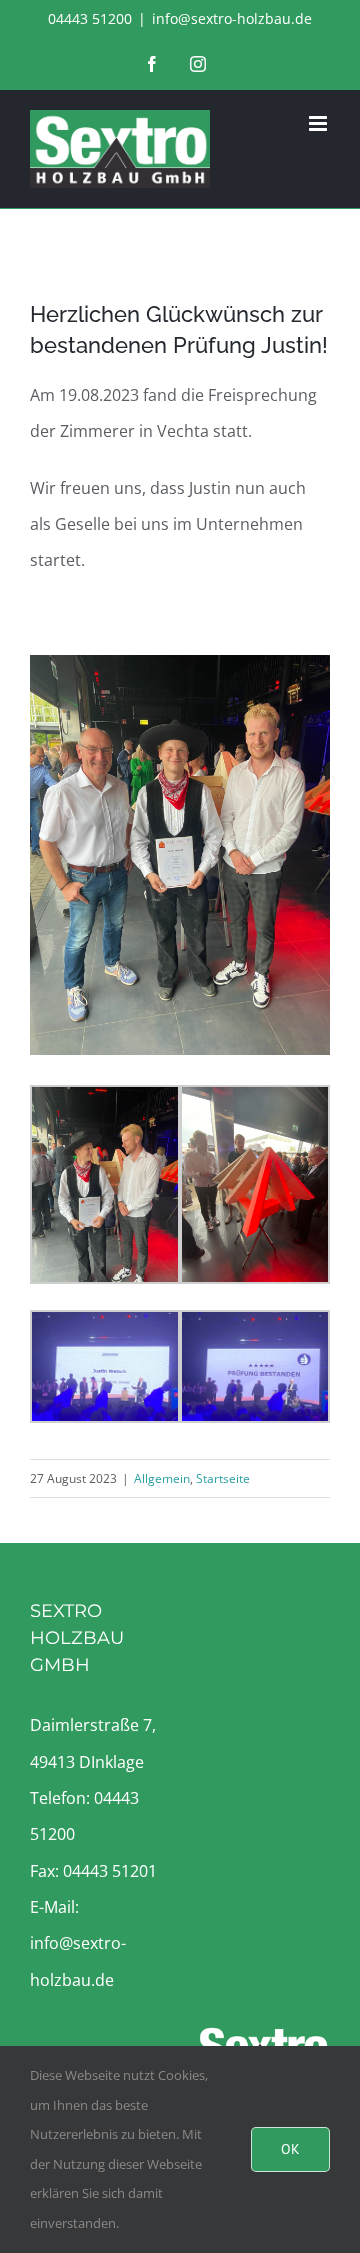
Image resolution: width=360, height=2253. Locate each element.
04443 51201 (110, 1871)
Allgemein (162, 1478)
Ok (290, 2149)
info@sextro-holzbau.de (232, 18)
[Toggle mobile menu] (319, 123)
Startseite (223, 1478)
